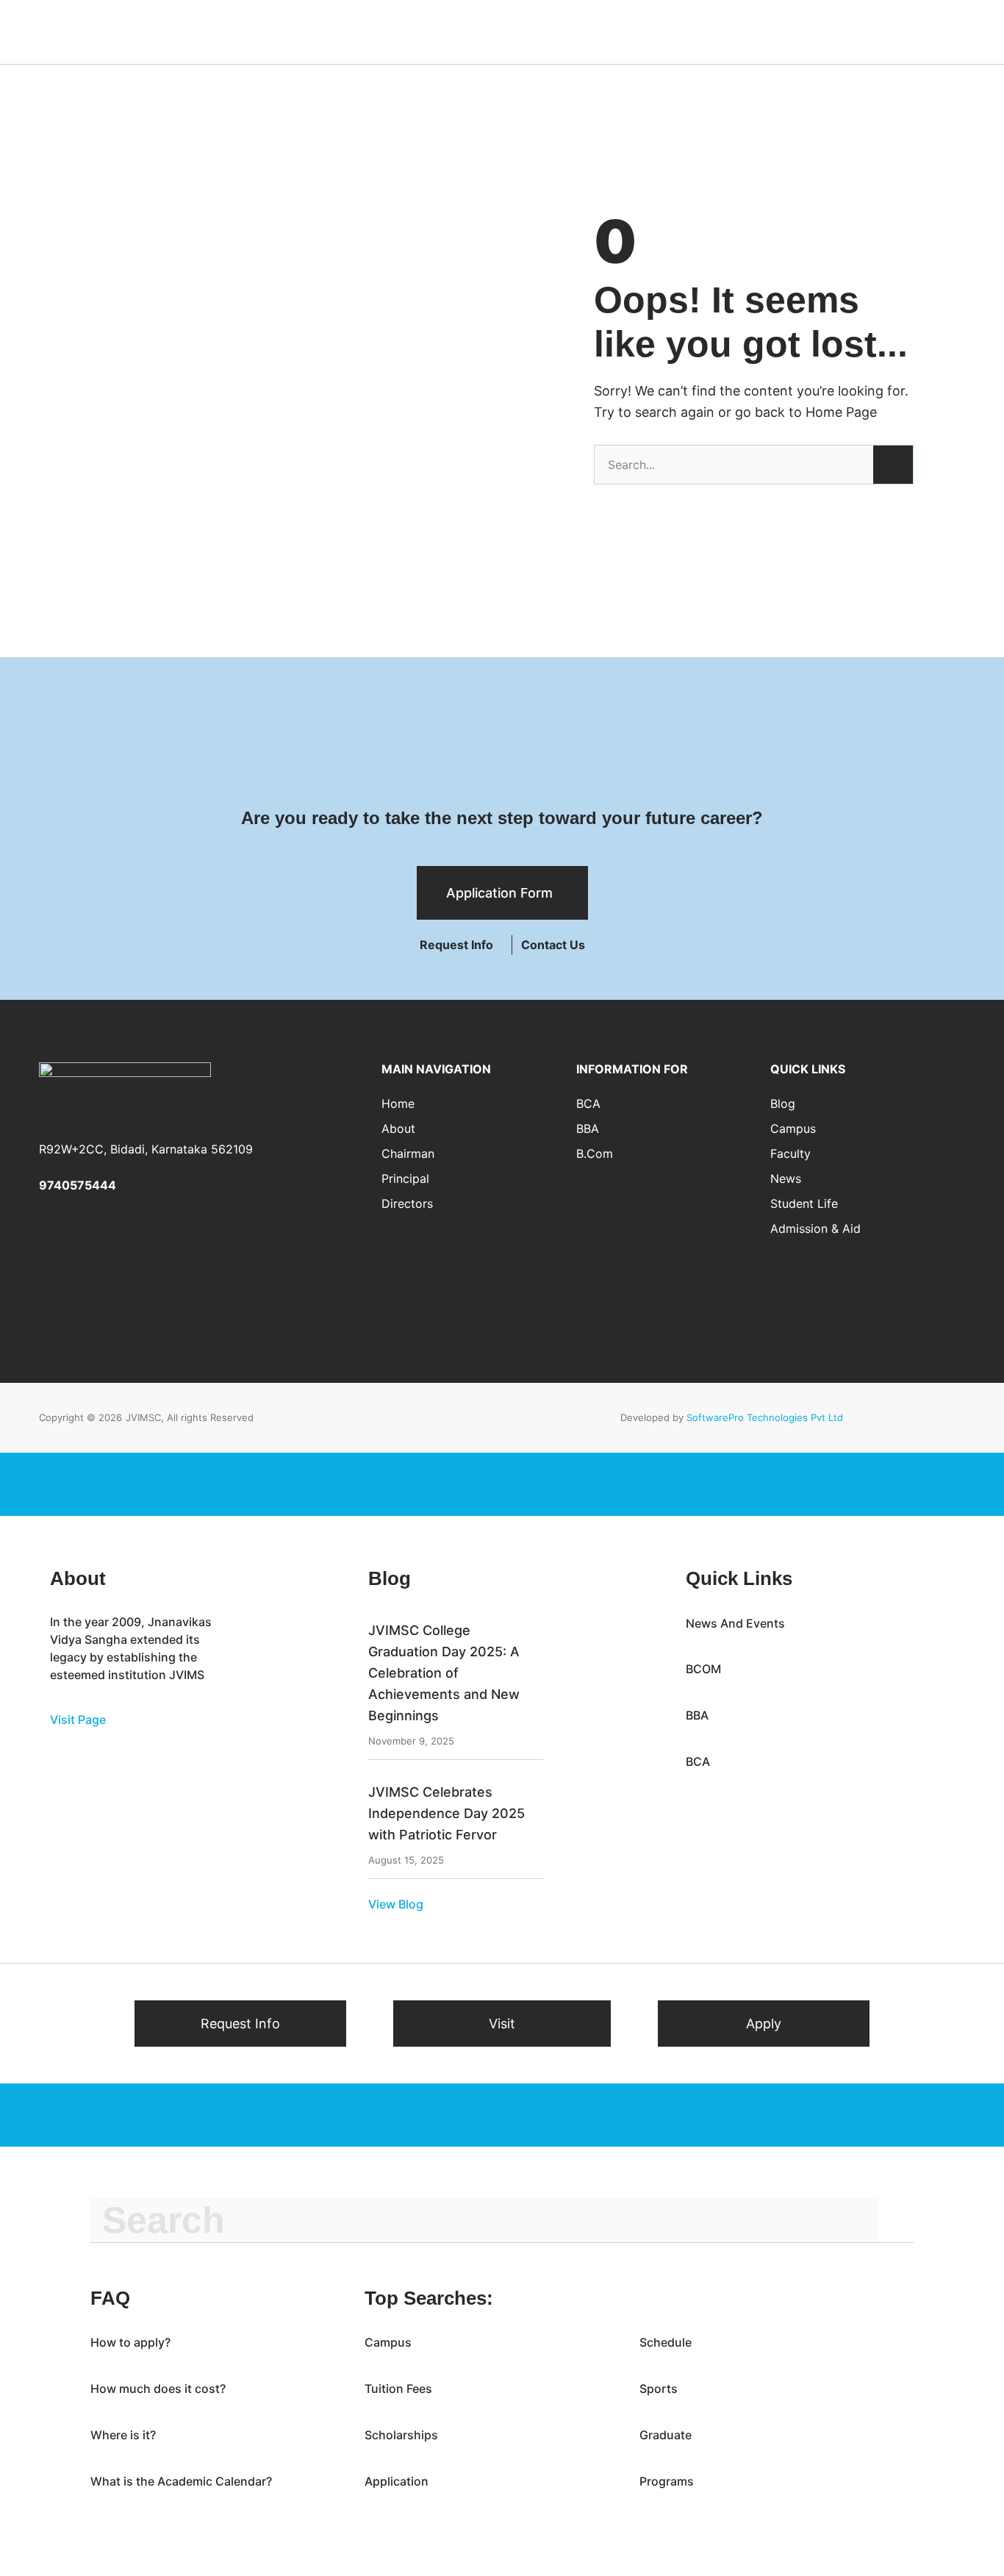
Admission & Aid (815, 1228)
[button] (553, 945)
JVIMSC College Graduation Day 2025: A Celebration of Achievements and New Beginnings (444, 1672)
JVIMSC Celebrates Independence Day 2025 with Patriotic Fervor (447, 1813)
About (398, 1128)
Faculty (790, 1153)
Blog (783, 1103)
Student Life (804, 1203)
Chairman (408, 1153)
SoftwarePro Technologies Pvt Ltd (765, 1417)
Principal (405, 1178)
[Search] (893, 465)
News (786, 1178)
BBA (588, 1128)
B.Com (595, 1153)
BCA (588, 1103)
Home (398, 1103)
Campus (793, 1128)
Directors (407, 1203)
